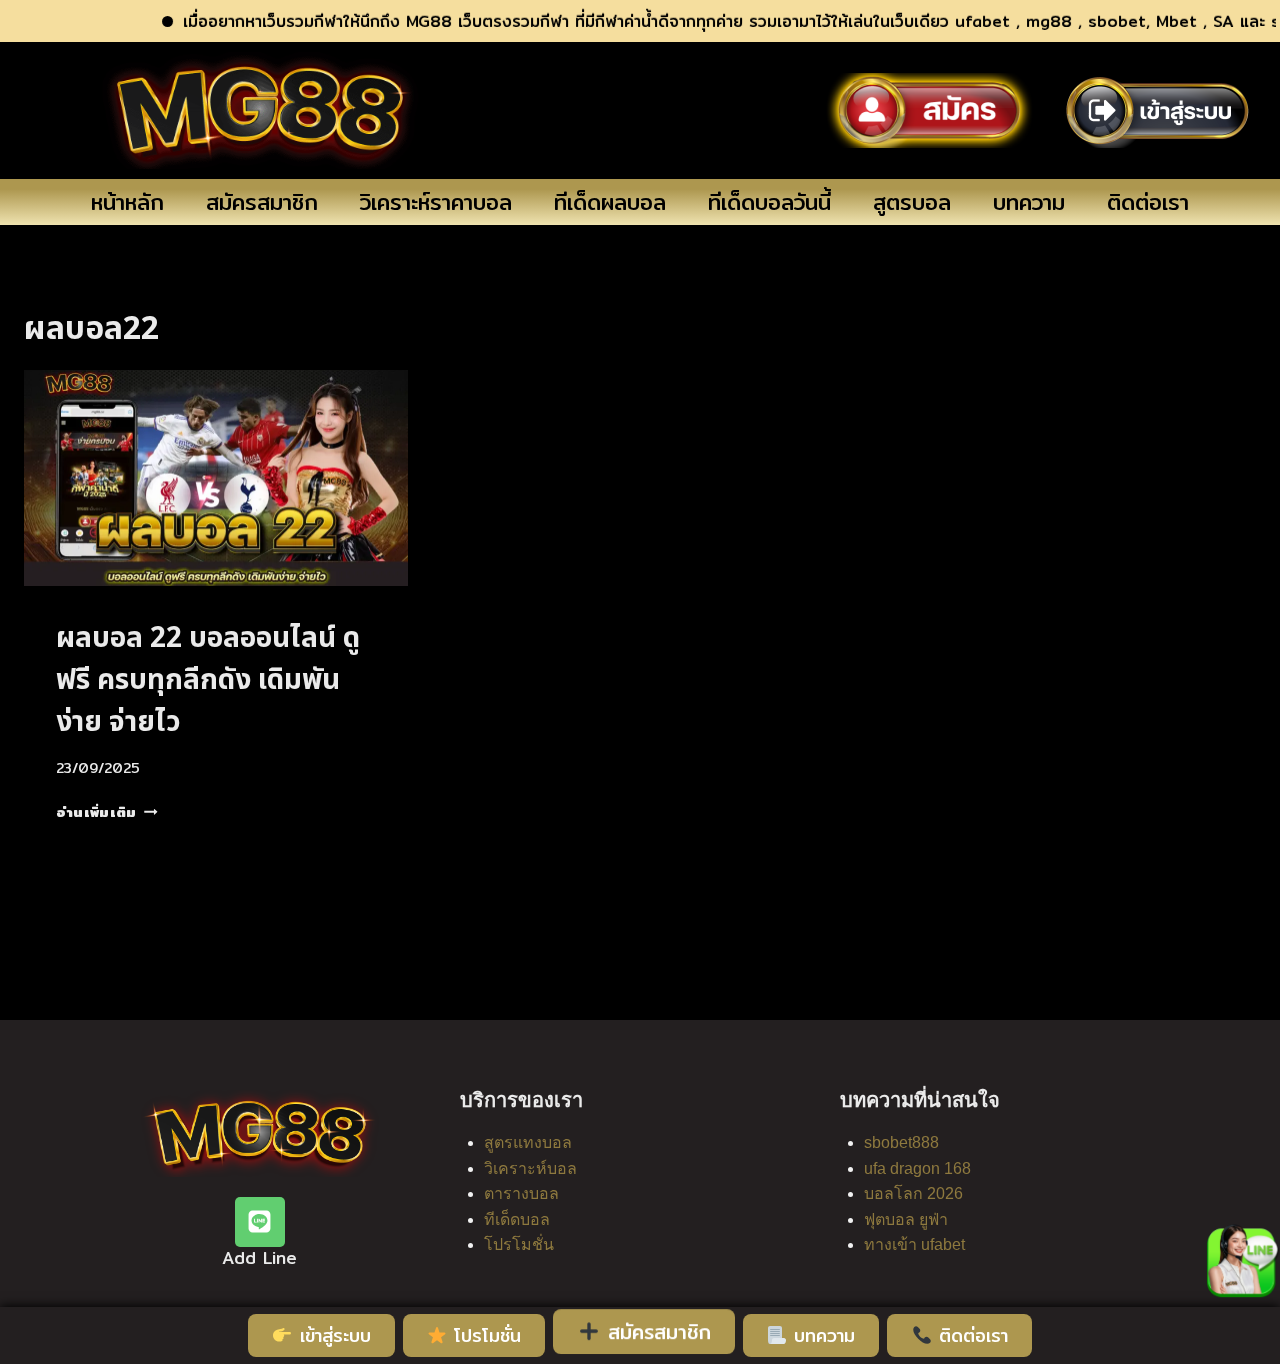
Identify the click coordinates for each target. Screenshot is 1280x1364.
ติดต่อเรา (1148, 202)
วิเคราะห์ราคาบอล (436, 202)
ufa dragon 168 (917, 1168)
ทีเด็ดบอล (517, 1219)
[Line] (260, 1222)
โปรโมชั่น (519, 1244)
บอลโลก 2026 (913, 1193)
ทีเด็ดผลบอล (610, 202)
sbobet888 (901, 1142)
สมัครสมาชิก (262, 202)
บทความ (1029, 202)
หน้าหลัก (127, 202)
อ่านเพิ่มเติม (107, 812)
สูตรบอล (912, 202)
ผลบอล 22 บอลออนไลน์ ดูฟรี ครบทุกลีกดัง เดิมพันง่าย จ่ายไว (208, 680)
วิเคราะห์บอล (530, 1168)
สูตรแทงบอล (528, 1142)
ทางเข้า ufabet (914, 1244)
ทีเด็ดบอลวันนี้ (769, 202)
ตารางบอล (521, 1193)
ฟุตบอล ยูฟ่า (906, 1219)
